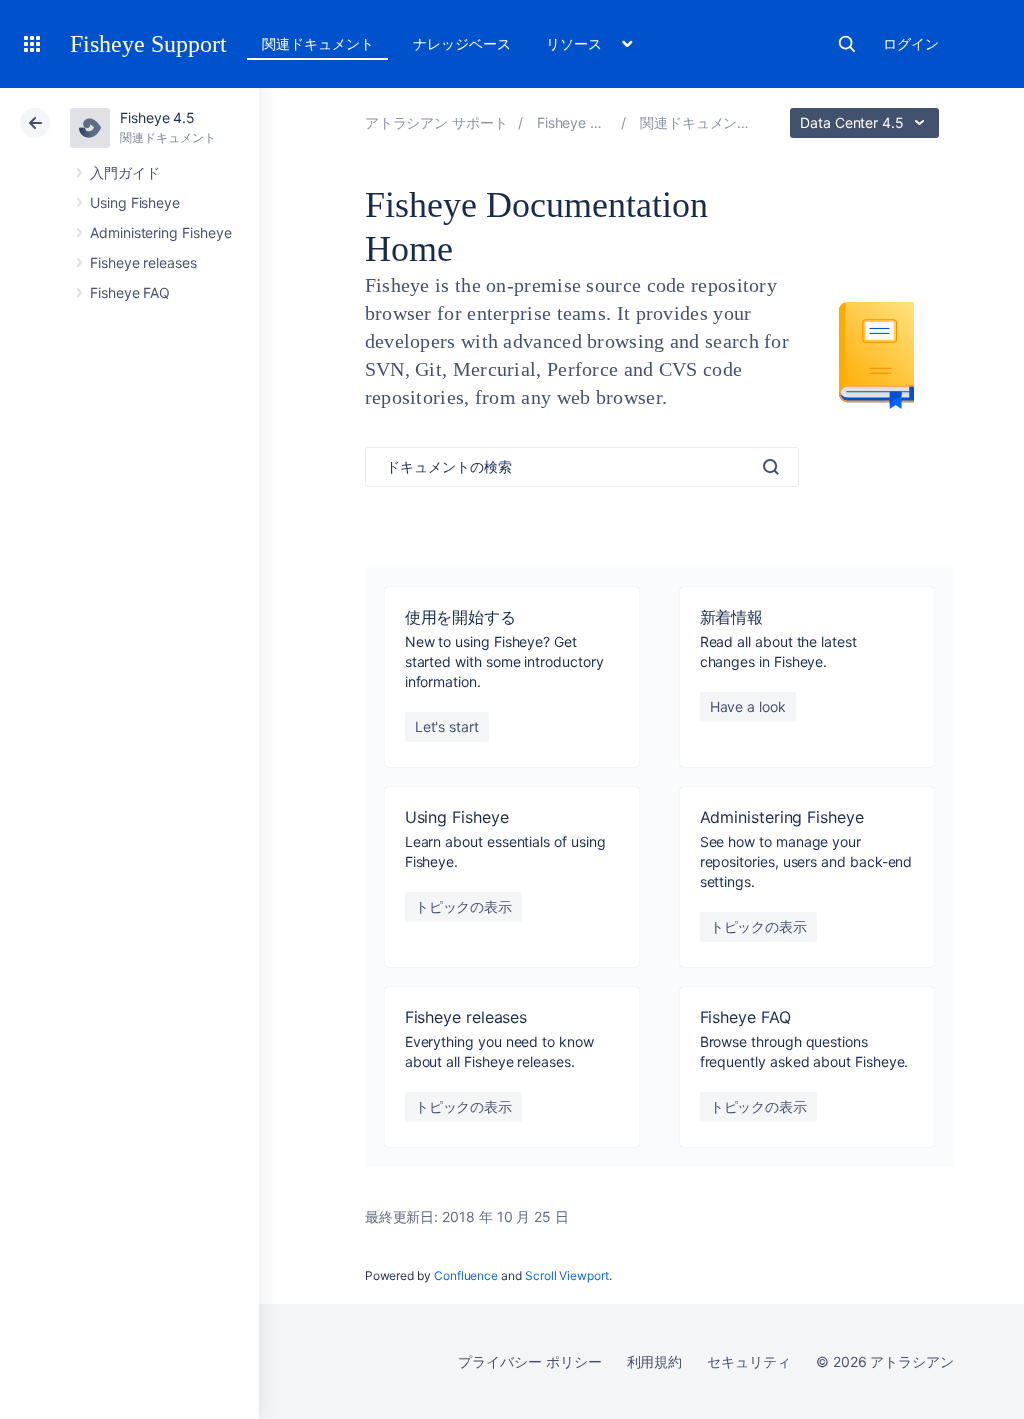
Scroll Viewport (567, 1275)
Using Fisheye (135, 202)
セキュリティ (749, 1361)
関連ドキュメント (317, 43)
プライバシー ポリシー (529, 1361)
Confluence (466, 1275)
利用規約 (655, 1361)
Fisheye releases (143, 262)
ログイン (911, 43)
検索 (847, 44)
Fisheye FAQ (130, 292)
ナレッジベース (462, 43)
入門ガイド (125, 172)
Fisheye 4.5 (157, 117)
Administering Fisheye (161, 232)
